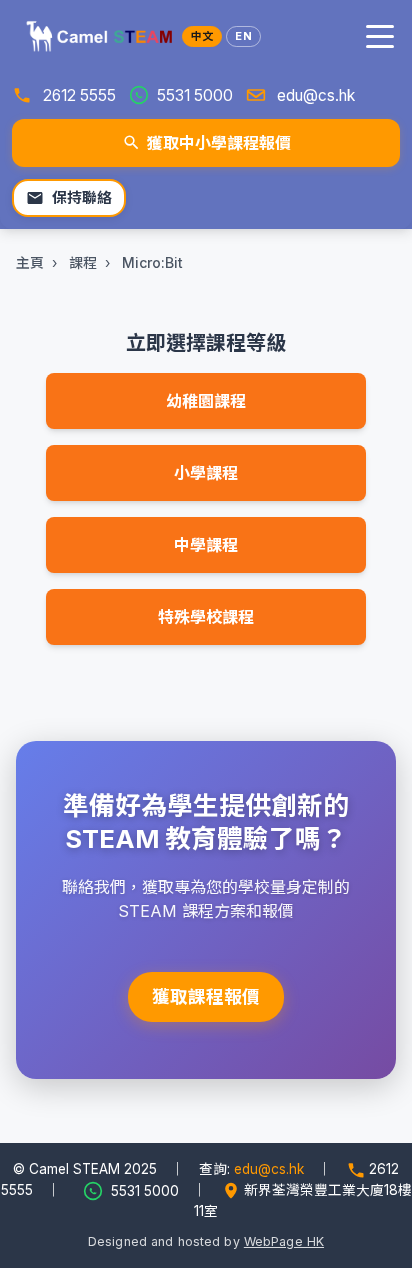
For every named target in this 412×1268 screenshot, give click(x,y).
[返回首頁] (95, 36)
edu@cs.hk (316, 95)
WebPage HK (284, 1241)
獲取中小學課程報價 (219, 143)
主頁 (30, 262)
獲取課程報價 (206, 996)
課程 (83, 262)
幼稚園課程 (206, 401)
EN (243, 36)
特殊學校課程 (206, 617)
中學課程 (206, 545)
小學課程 (206, 473)
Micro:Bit (152, 262)
